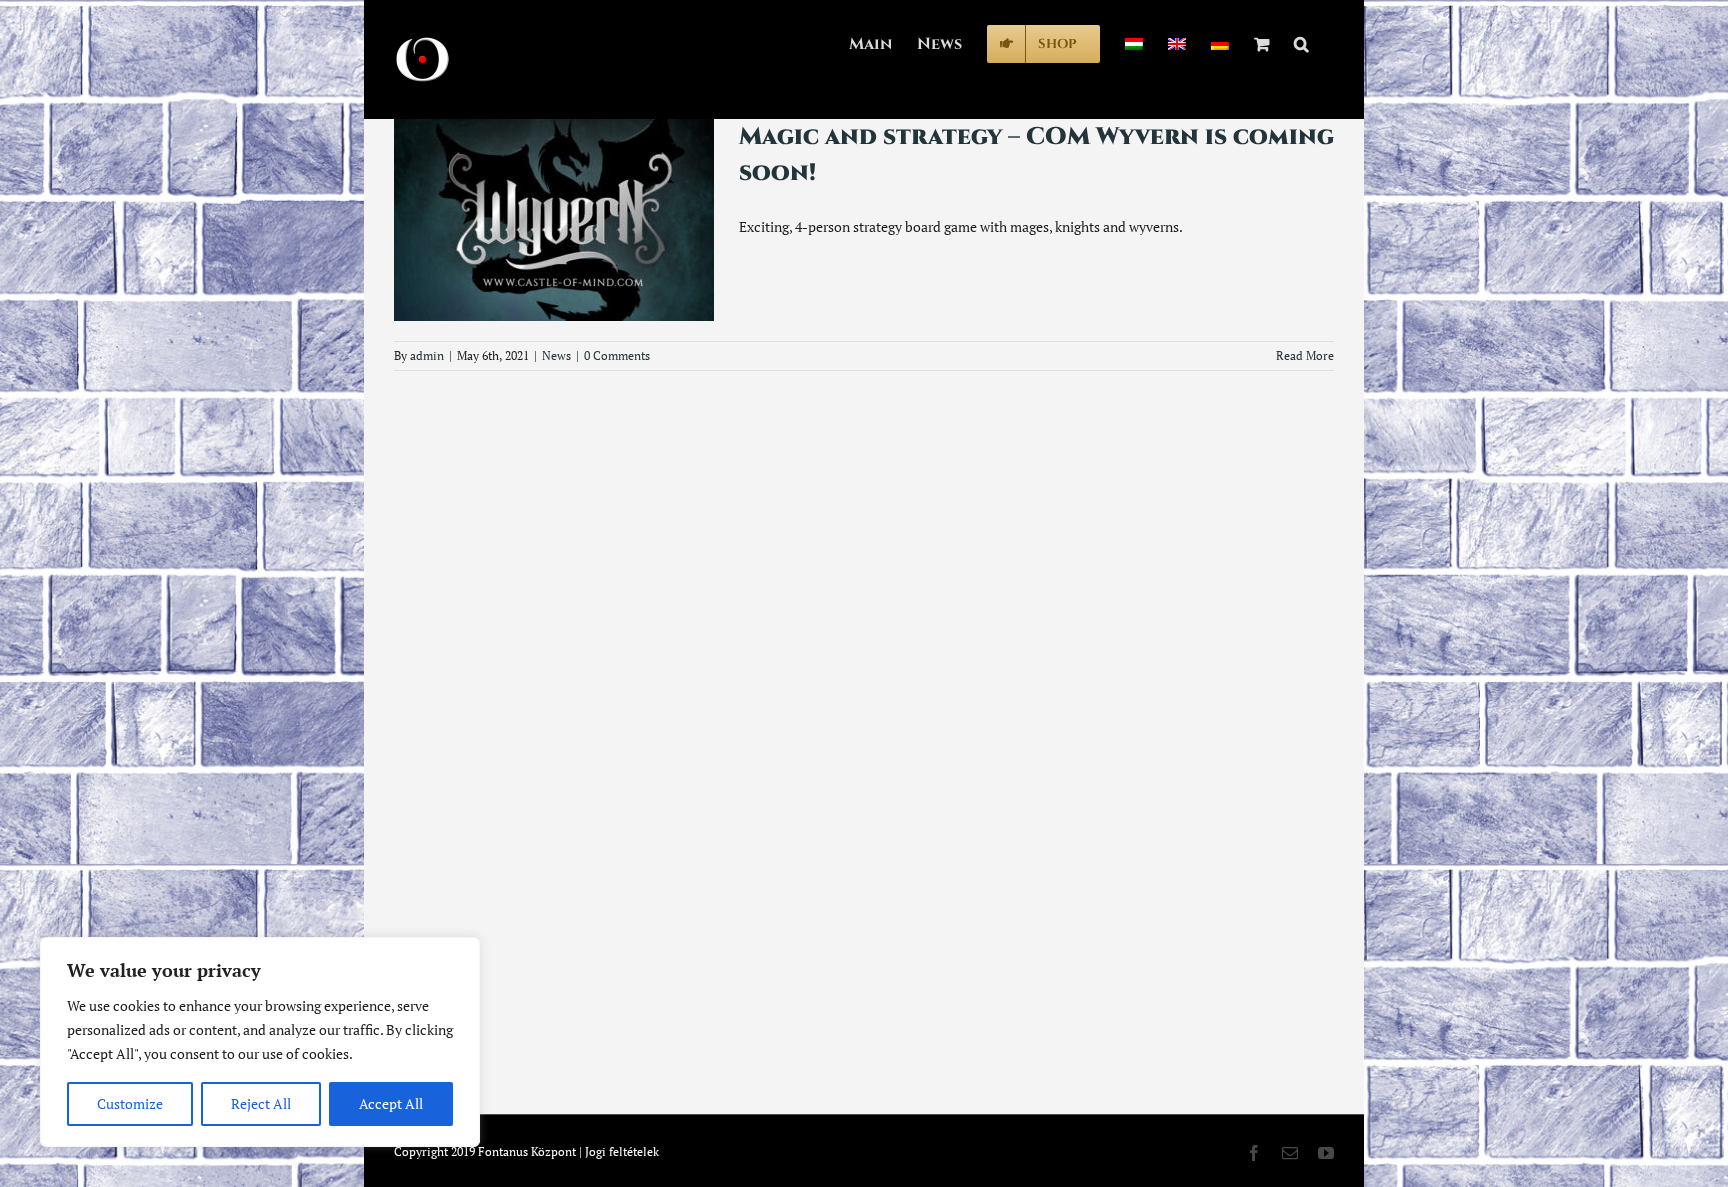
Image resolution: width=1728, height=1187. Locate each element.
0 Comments (617, 355)
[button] (1301, 42)
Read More (1305, 355)
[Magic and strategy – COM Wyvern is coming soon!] (554, 220)
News (556, 355)
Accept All (391, 1103)
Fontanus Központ (527, 1151)
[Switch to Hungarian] (1134, 42)
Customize (130, 1103)
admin (427, 355)
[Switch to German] (1220, 42)
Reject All (261, 1103)
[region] (260, 1042)
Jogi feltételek (622, 1151)
